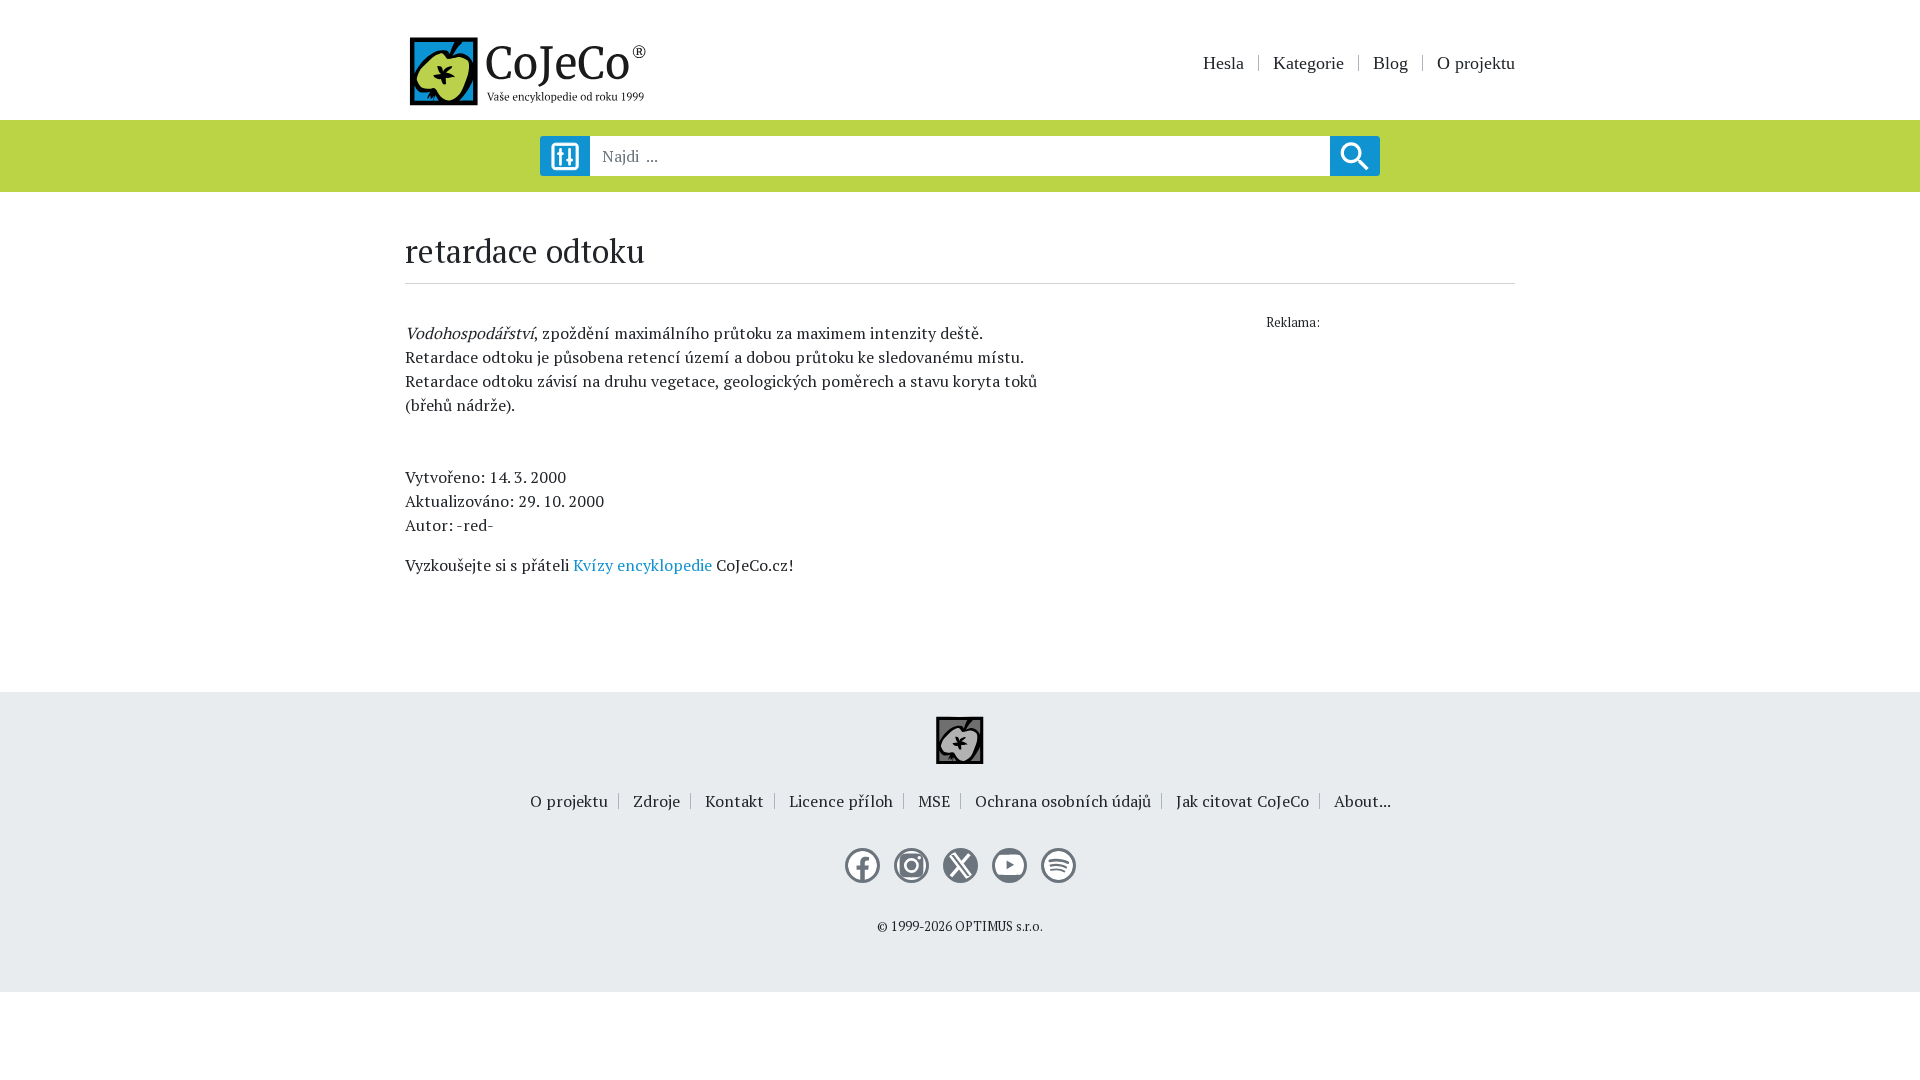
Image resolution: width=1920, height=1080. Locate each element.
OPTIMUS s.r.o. (999, 926)
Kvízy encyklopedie (642, 565)
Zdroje (656, 801)
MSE (934, 801)
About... (1362, 801)
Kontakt (734, 801)
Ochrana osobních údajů (1063, 801)
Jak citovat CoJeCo (1242, 801)
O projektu (1476, 63)
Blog (1390, 63)
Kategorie (1308, 63)
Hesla (1223, 63)
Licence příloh (841, 801)
